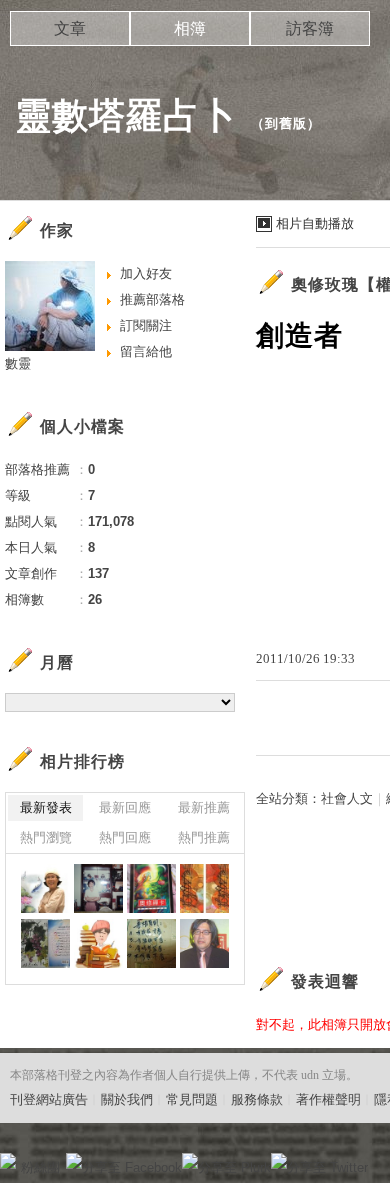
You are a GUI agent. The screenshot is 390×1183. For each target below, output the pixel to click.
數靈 (18, 363)
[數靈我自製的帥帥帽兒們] (151, 943)
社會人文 (347, 798)
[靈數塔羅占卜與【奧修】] (45, 888)
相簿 (190, 28)
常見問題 (192, 1099)
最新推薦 (204, 807)
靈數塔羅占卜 (126, 115)
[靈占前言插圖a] (98, 943)
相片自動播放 (315, 223)
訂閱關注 (146, 325)
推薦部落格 (152, 299)
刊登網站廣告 (49, 1099)
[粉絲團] (8, 1161)
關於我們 (127, 1099)
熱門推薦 (204, 837)
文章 (70, 28)
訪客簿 (310, 28)
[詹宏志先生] (204, 943)
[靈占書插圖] (151, 888)
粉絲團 (40, 1167)
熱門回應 (125, 837)
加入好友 (146, 273)
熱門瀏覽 (46, 837)
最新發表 (46, 807)
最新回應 (125, 807)
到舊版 (286, 123)
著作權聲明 (328, 1099)
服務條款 (257, 1099)
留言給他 (146, 351)
